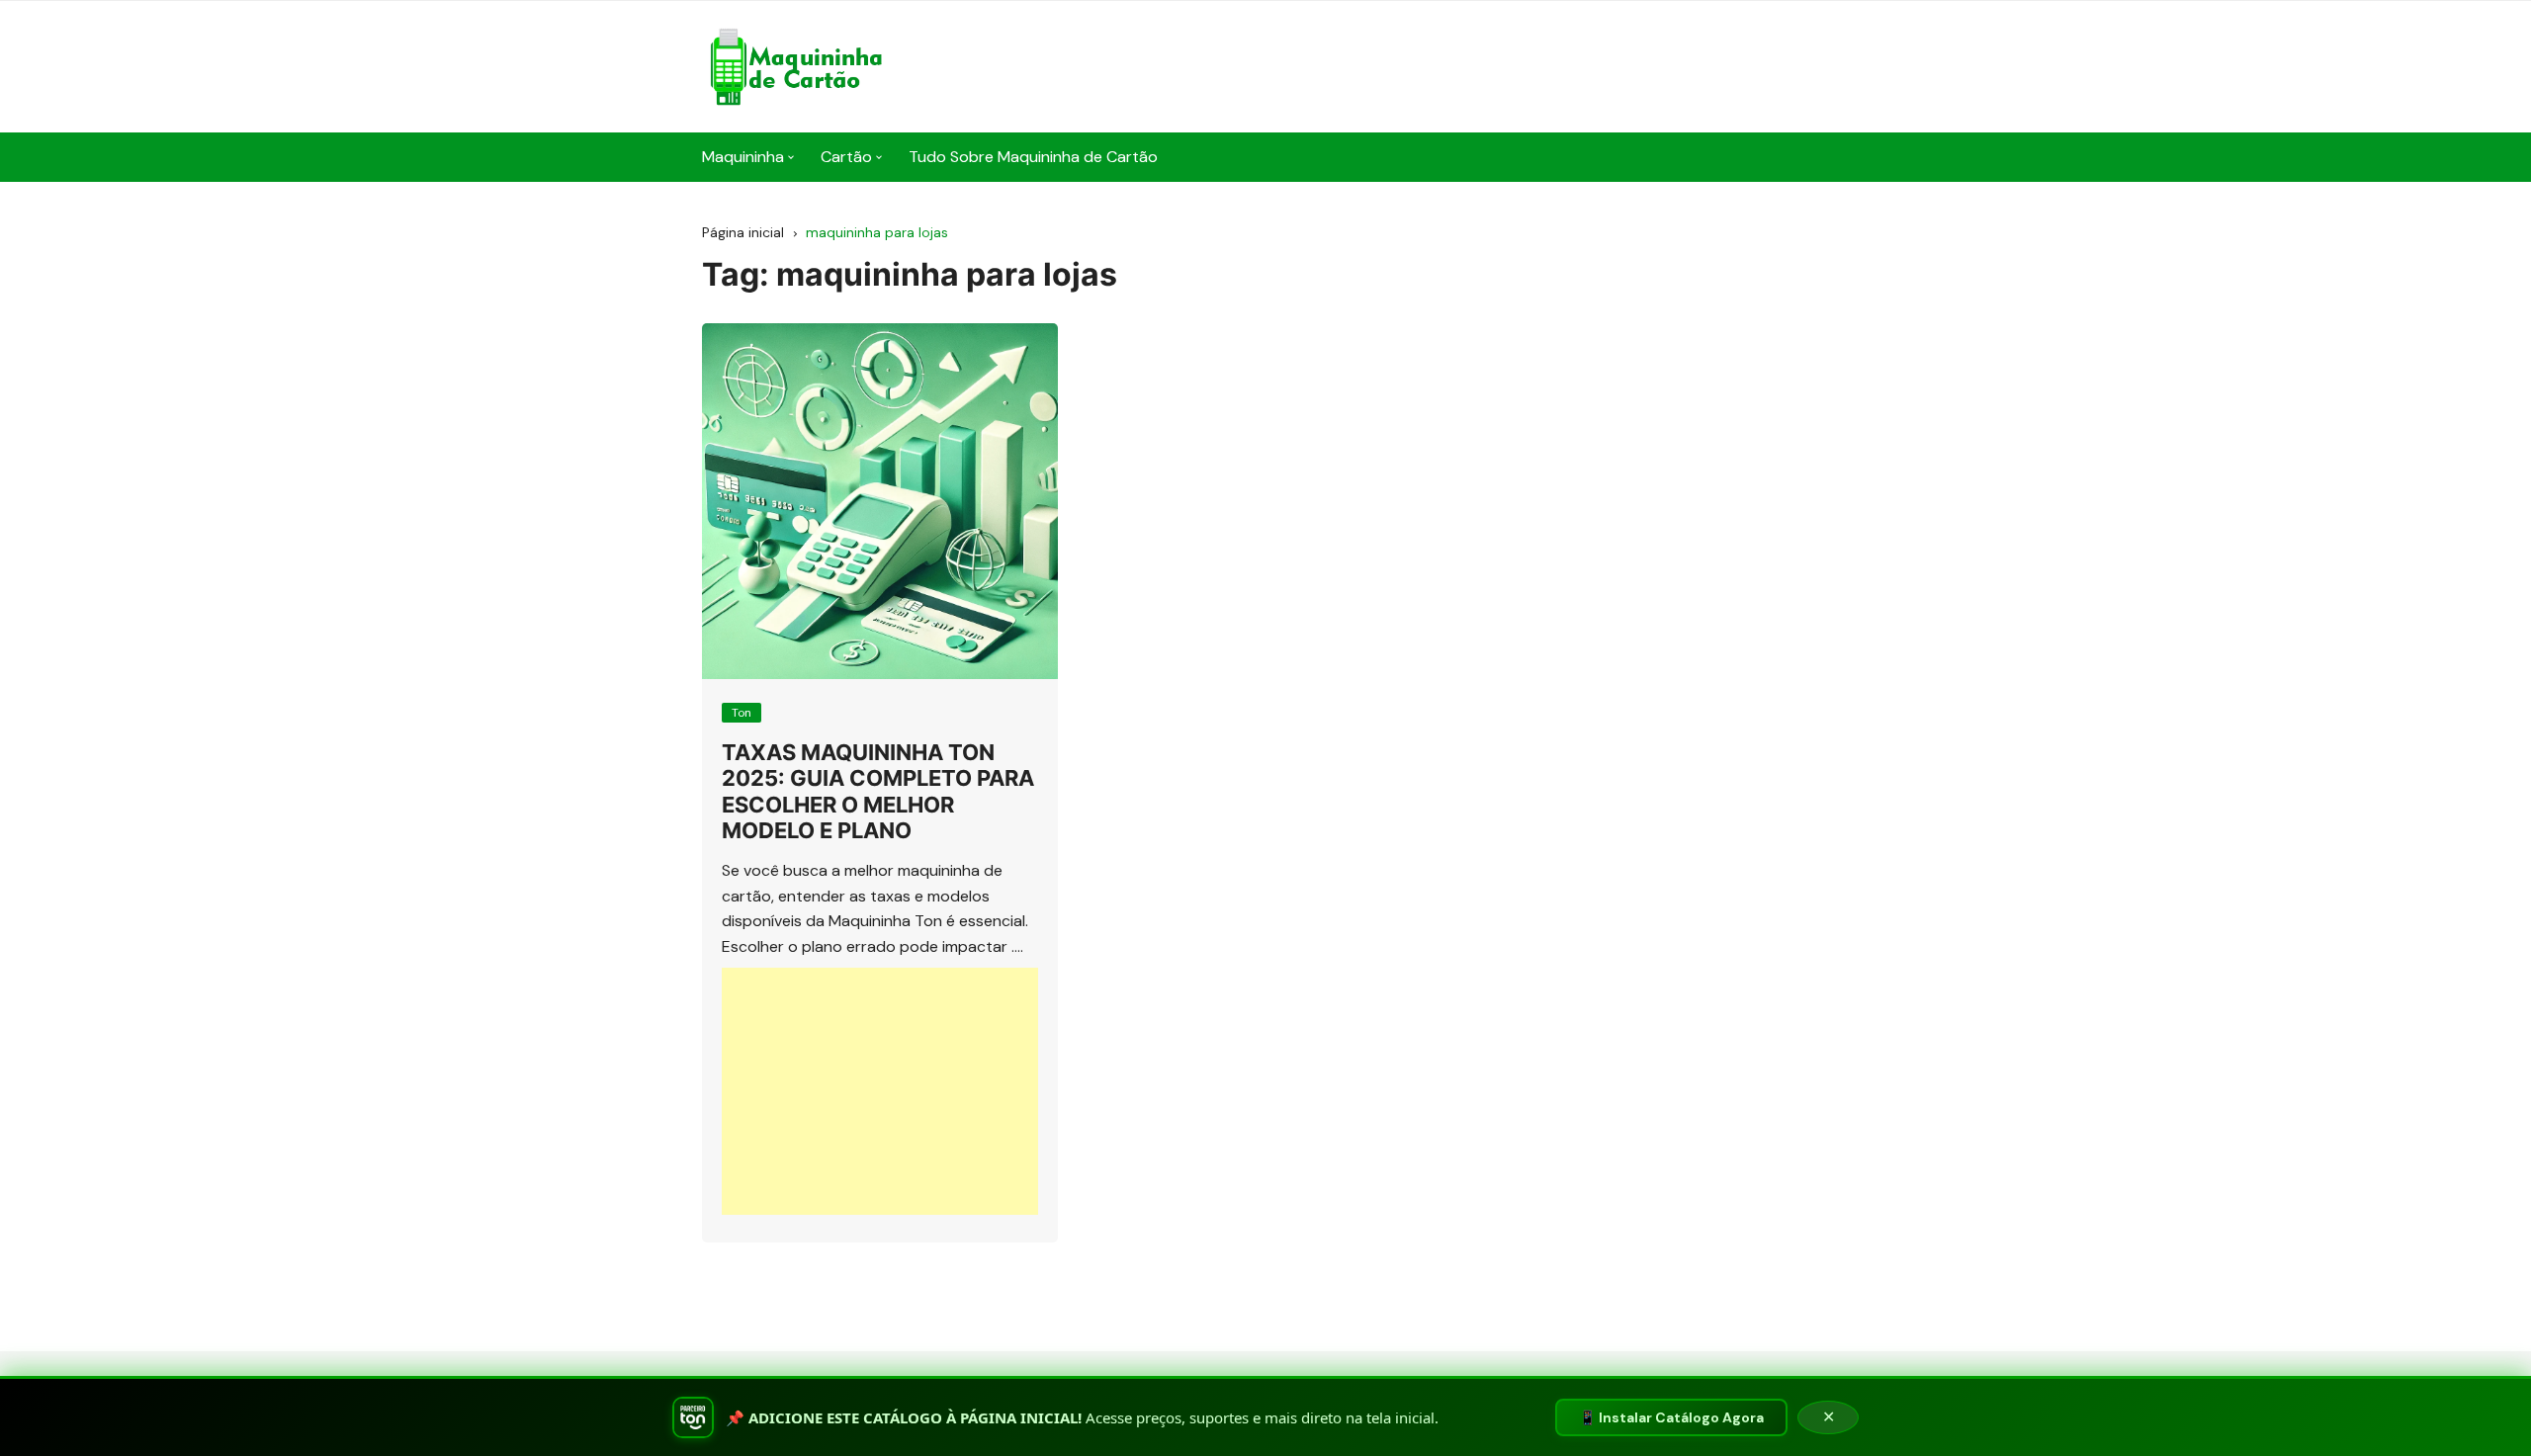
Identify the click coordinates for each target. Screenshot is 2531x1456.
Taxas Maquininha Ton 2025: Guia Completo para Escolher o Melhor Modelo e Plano (878, 791)
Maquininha (743, 157)
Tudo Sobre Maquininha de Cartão (1033, 157)
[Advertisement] (880, 1091)
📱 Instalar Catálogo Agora (1671, 1417)
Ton (742, 713)
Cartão (846, 157)
